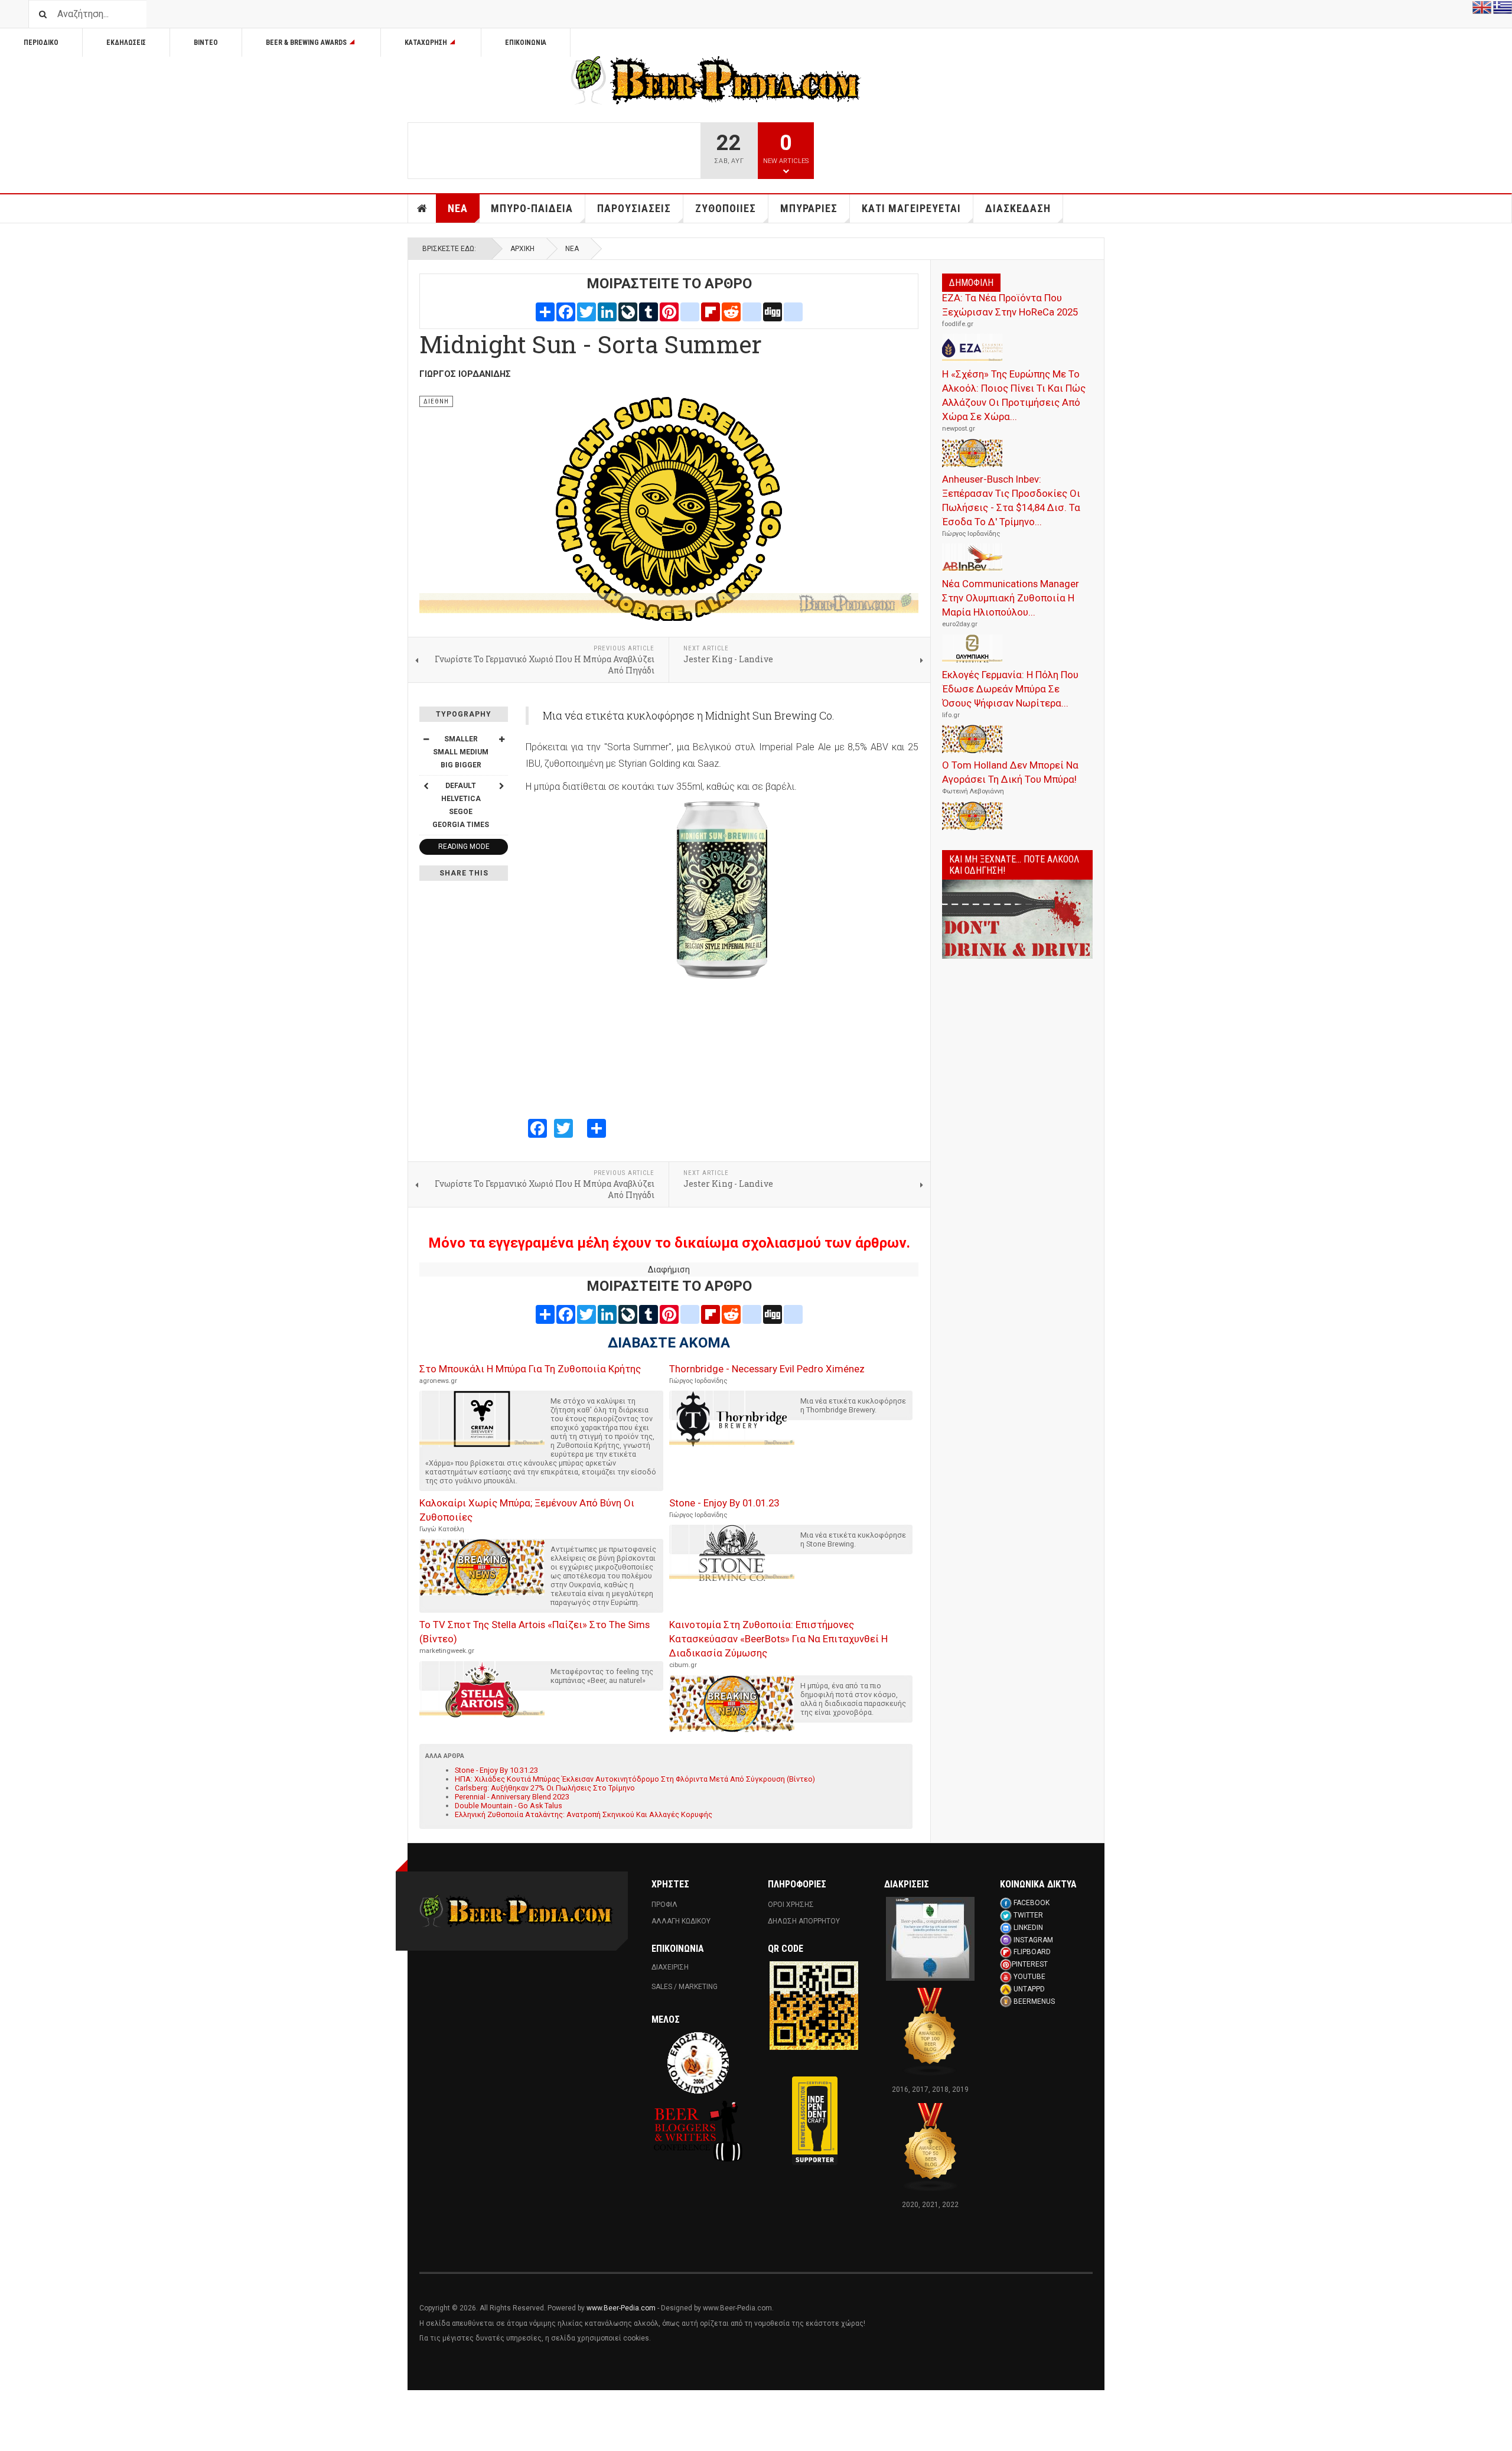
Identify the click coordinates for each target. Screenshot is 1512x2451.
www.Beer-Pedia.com (621, 2308)
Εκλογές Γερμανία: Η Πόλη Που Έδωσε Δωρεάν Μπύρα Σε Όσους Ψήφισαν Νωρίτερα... (1010, 689)
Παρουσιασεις (634, 208)
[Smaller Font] (426, 739)
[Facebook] (566, 311)
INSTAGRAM (1033, 1940)
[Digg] (773, 311)
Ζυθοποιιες (726, 208)
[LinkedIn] (607, 311)
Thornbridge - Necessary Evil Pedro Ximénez (767, 1369)
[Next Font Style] (501, 786)
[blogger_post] (690, 311)
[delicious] (752, 311)
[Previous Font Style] (426, 786)
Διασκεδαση (1018, 208)
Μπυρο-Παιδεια (532, 208)
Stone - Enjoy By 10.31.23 (496, 1770)
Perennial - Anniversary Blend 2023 (512, 1797)
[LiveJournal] (628, 311)
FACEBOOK (1032, 1903)
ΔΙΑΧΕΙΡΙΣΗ (670, 1967)
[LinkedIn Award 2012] (930, 1938)
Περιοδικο (41, 43)
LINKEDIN (1028, 1928)
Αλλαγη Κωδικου (681, 1921)
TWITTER (1028, 1915)
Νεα (458, 208)
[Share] (545, 311)
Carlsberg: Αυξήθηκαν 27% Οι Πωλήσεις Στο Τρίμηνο (545, 1788)
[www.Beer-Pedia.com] (716, 80)
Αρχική (522, 249)
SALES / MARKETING (685, 1987)
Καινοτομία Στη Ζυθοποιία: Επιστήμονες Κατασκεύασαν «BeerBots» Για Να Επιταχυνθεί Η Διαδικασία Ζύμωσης (778, 1639)
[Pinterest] (669, 311)
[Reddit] (731, 311)
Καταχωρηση (426, 43)
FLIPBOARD (1032, 1952)
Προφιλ (664, 1905)
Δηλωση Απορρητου (804, 1921)
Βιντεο (206, 43)
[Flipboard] (711, 311)
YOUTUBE (1029, 1977)
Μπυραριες (809, 208)
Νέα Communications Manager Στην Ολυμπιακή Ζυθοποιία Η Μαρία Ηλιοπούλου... (1011, 598)
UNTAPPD (1029, 1989)
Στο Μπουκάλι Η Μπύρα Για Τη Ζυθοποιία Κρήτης (530, 1369)
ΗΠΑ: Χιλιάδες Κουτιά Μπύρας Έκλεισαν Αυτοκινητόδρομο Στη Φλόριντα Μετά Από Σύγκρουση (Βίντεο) (635, 1779)
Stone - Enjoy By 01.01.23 (724, 1503)
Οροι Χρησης (791, 1905)
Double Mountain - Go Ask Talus (509, 1806)
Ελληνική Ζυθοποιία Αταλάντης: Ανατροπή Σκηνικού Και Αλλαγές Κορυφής (584, 1814)
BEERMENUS (1034, 2001)
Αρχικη (422, 209)
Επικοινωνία (526, 43)
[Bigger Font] (501, 739)
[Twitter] (586, 311)
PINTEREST (1030, 1964)
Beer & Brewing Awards (306, 43)
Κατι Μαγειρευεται (911, 208)
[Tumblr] (649, 311)
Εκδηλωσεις (126, 43)
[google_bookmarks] (793, 311)
